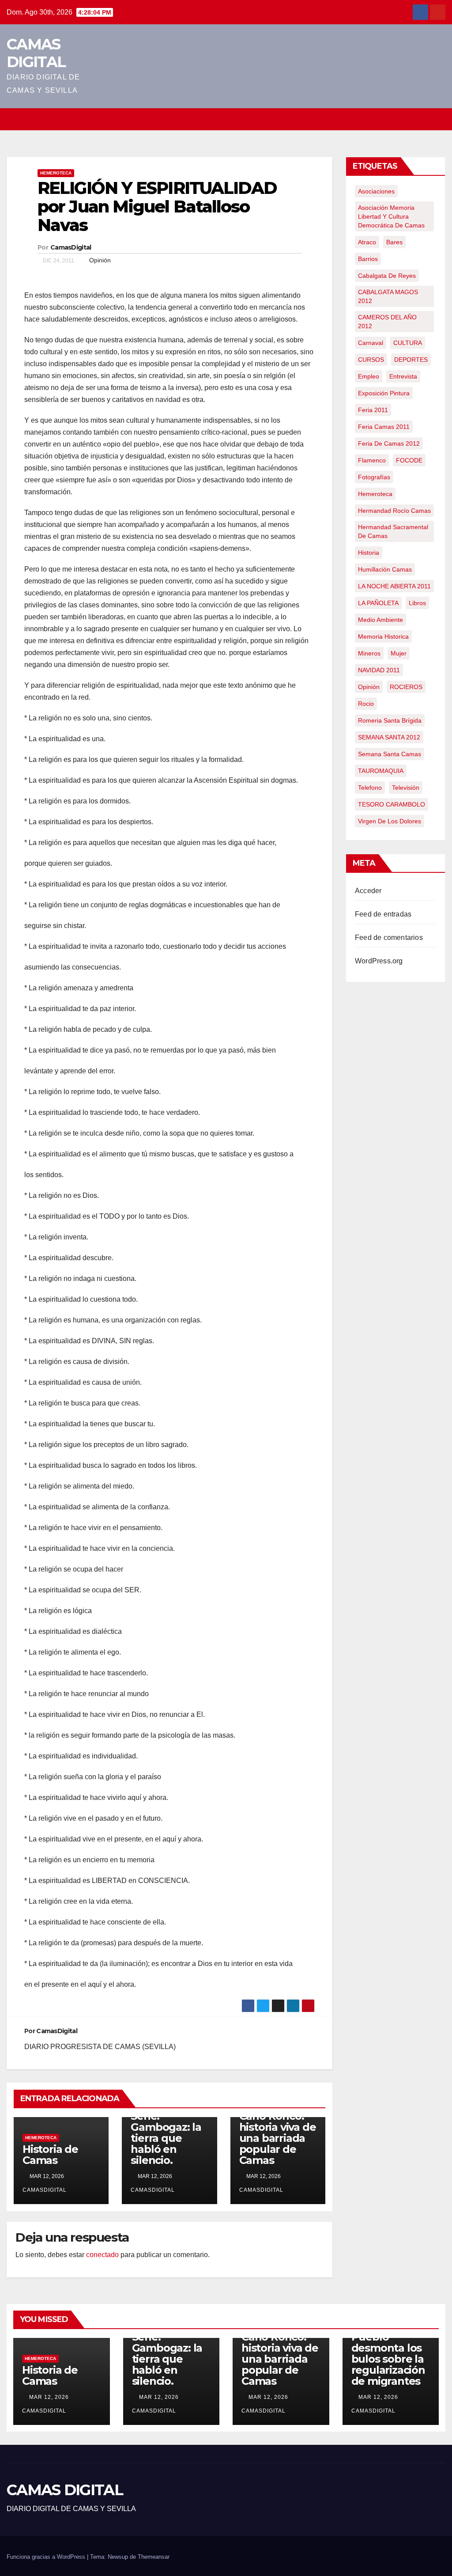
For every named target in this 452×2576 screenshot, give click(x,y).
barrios (368, 259)
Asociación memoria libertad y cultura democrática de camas (391, 216)
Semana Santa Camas (390, 754)
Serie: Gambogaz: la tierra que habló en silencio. (166, 2138)
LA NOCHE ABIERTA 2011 (394, 586)
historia (369, 553)
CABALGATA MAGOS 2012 (388, 296)
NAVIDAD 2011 (379, 670)
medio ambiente (380, 620)
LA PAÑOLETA (378, 603)
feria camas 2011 (384, 427)
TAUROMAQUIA (381, 771)
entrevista (403, 376)
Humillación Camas (385, 569)
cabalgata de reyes (387, 276)
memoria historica (383, 636)
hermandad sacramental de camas (393, 531)
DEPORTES (411, 360)
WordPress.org (379, 961)
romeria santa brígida (390, 720)
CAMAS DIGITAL (36, 53)
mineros (369, 653)
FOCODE (409, 460)
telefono (370, 788)
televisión (406, 788)
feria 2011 (373, 410)
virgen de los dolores (390, 821)
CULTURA (408, 343)
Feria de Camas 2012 (389, 443)
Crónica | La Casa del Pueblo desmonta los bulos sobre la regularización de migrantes (388, 2348)
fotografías (374, 477)
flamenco (372, 460)
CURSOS (371, 360)
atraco (367, 242)
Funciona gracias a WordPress (47, 2557)
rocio (366, 704)
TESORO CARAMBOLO (392, 804)
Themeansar (154, 2557)
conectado (102, 2255)
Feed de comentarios (389, 938)
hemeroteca (375, 494)
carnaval (371, 343)
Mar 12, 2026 (49, 2397)
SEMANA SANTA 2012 (389, 737)
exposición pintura (384, 393)
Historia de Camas (50, 2155)
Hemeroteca (56, 173)
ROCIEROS (406, 687)
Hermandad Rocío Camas (394, 511)
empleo (369, 376)
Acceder (368, 891)
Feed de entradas (383, 914)
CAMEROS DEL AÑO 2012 (387, 322)
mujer (399, 653)
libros (417, 603)
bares (394, 242)
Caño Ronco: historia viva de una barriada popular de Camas (278, 2138)
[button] (439, 119)
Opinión (100, 260)
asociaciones (376, 191)
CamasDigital (71, 247)
